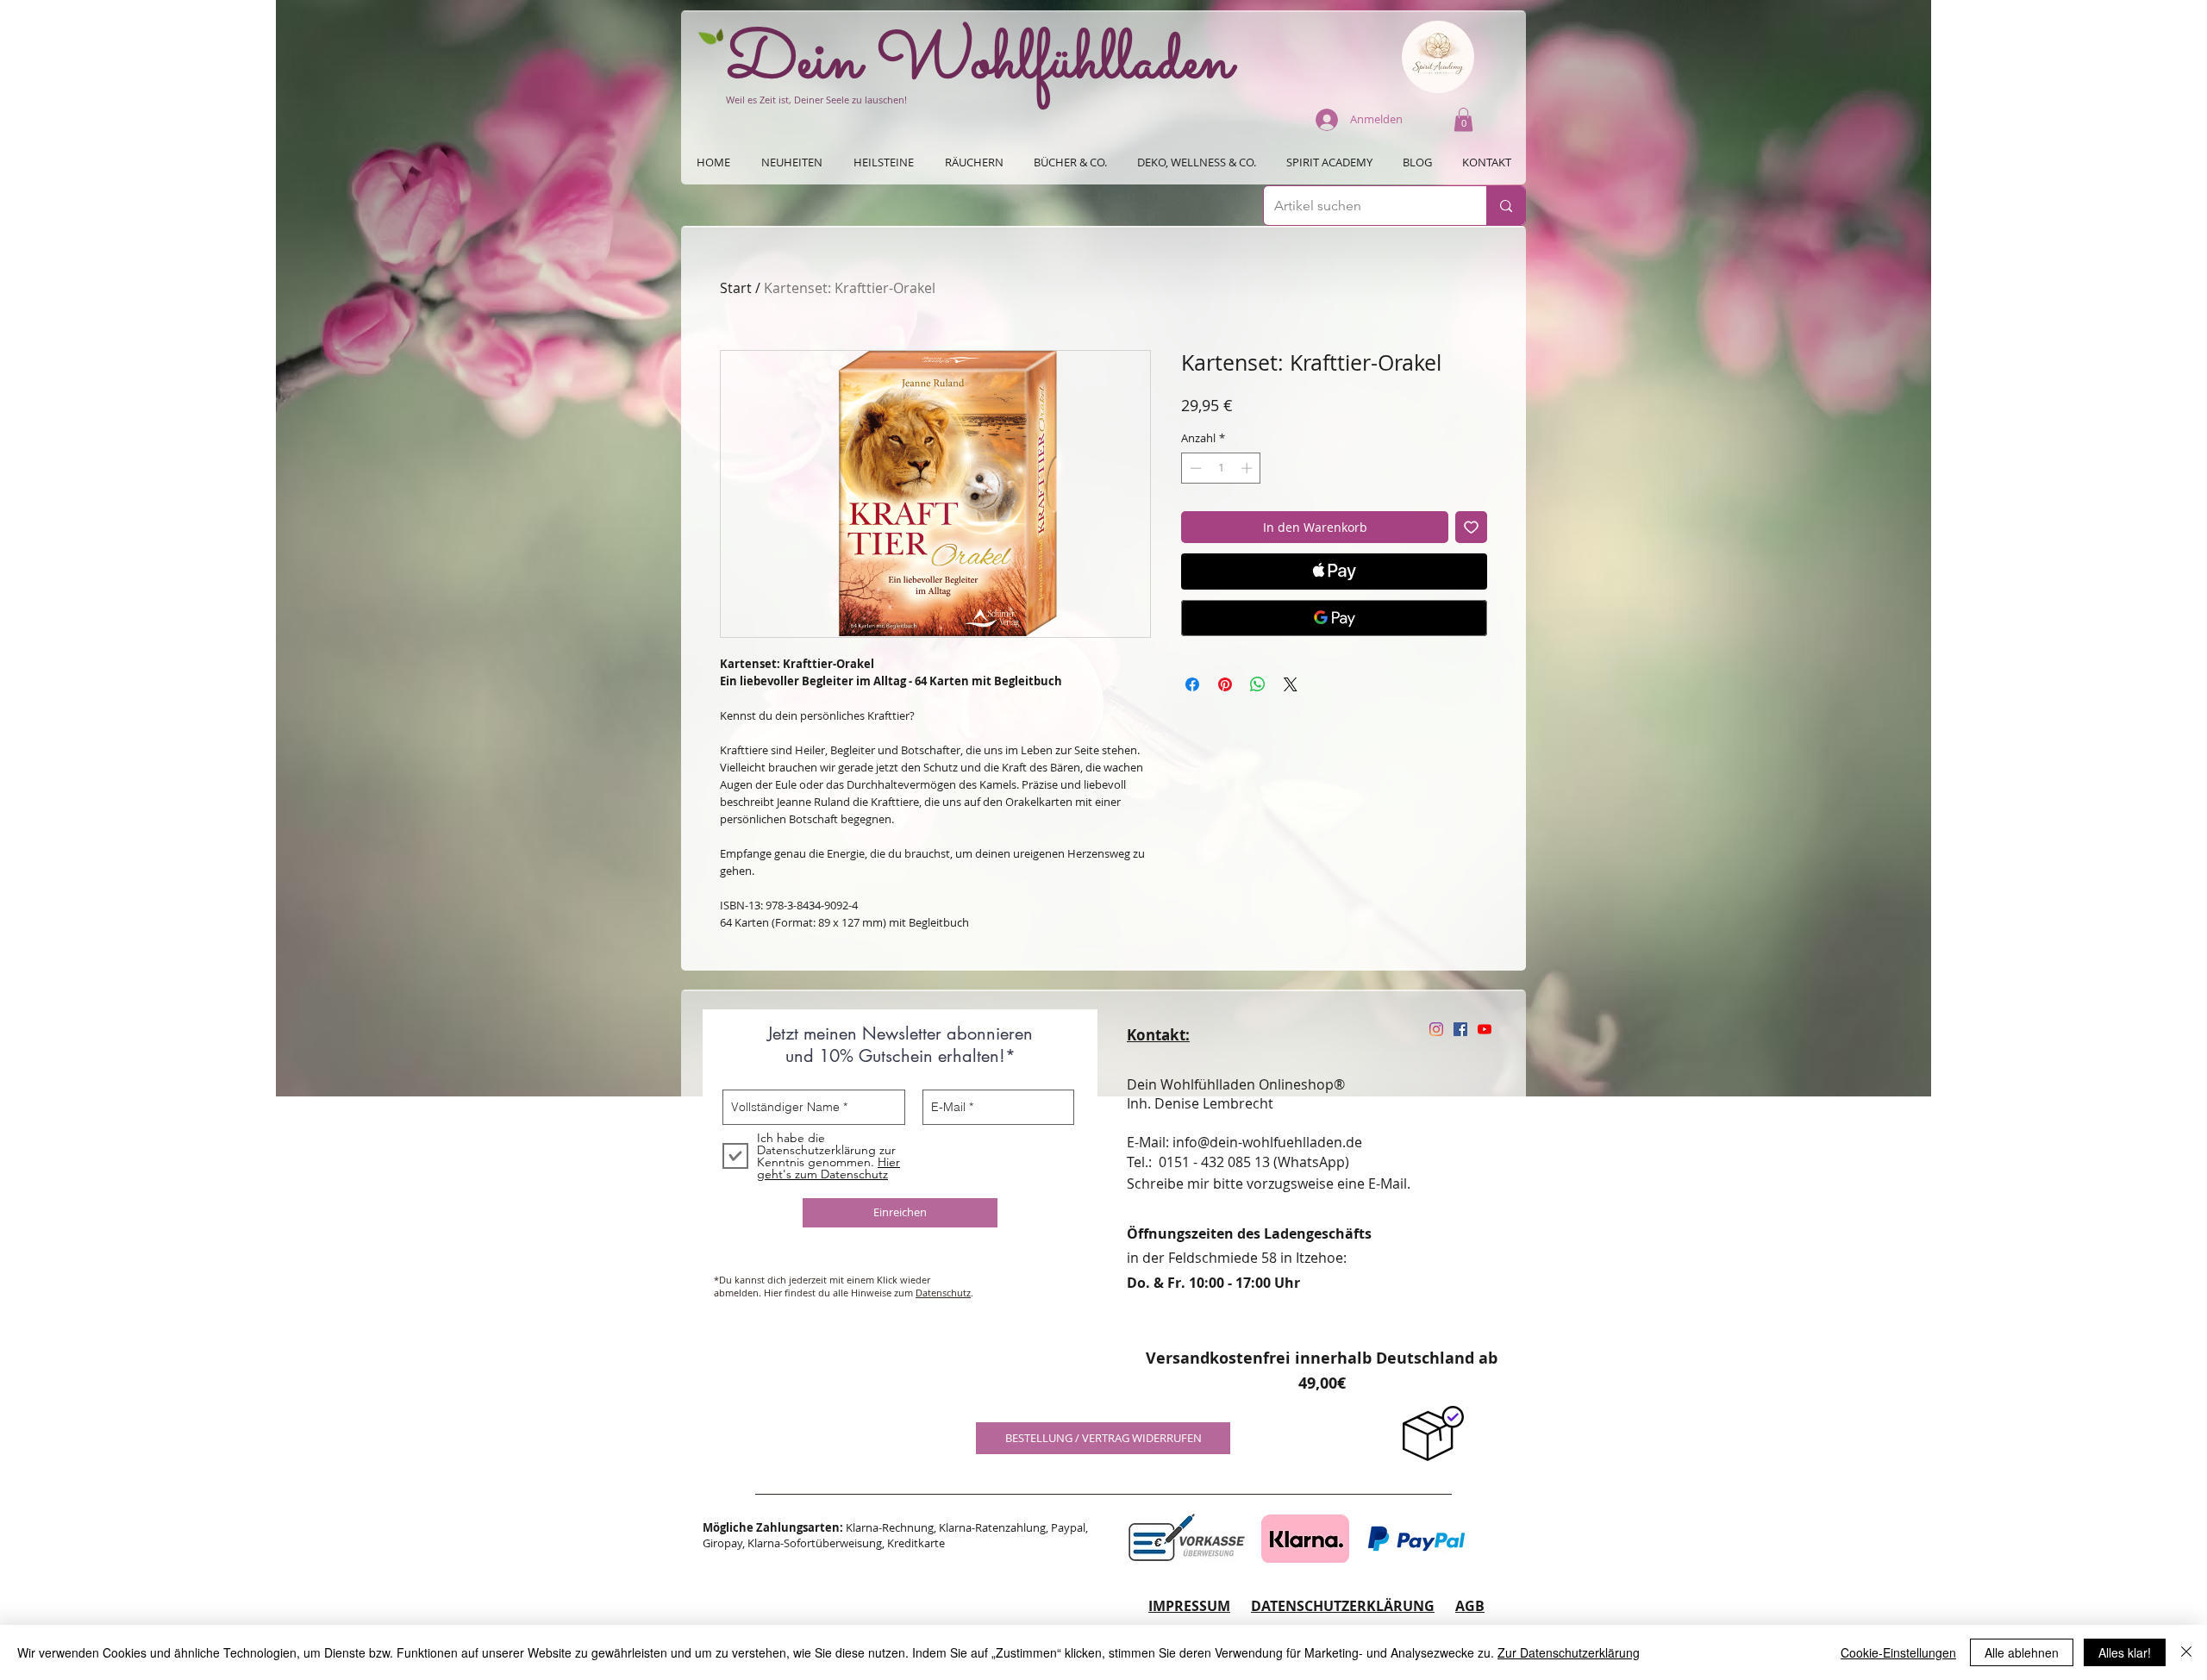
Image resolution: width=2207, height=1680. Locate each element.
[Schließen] (2186, 1652)
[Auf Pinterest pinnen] (1225, 684)
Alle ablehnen (2022, 1652)
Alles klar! (2125, 1652)
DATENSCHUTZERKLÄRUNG (1343, 1606)
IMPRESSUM (1189, 1606)
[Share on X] (1291, 684)
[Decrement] (1194, 468)
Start (736, 288)
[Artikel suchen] (1506, 206)
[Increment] (1248, 468)
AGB (1470, 1606)
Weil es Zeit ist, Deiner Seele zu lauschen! (816, 100)
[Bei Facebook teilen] (1192, 684)
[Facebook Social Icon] (1460, 1029)
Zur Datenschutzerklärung (1569, 1652)
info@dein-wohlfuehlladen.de (1267, 1142)
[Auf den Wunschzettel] (1471, 527)
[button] (1463, 119)
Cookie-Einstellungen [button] (1898, 1652)
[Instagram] (1436, 1029)
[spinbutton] (1221, 468)
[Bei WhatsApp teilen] (1258, 684)
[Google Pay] (1334, 618)
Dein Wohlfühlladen (980, 63)
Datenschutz (943, 1293)
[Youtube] (1485, 1029)
